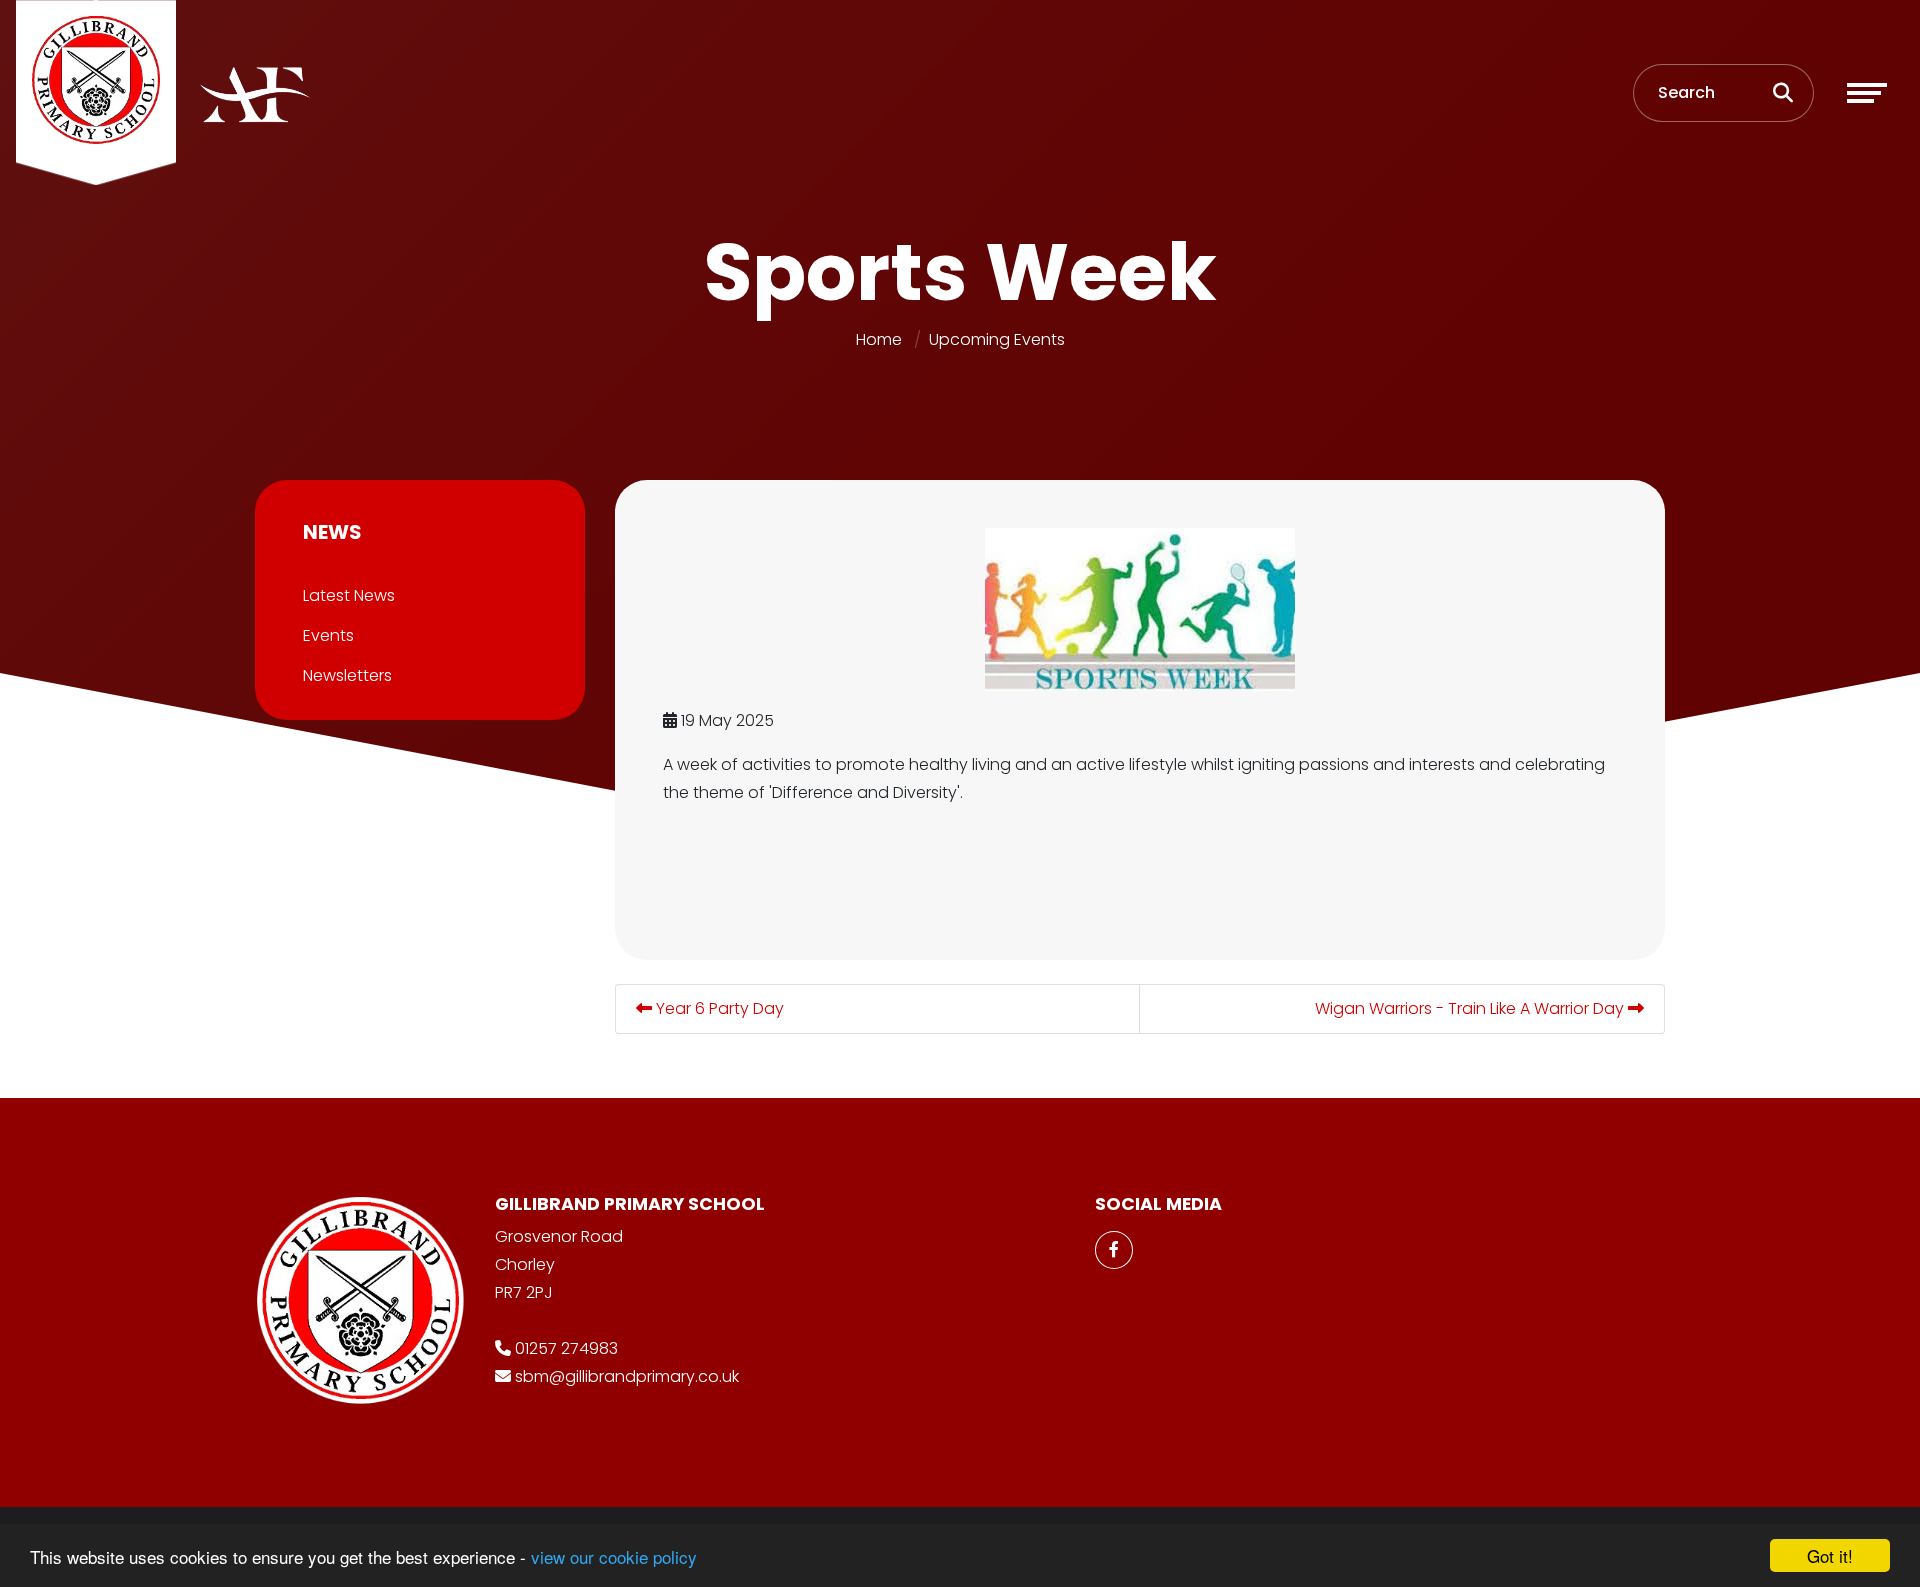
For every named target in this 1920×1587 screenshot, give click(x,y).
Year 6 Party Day (718, 1008)
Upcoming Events (997, 339)
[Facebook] (1114, 1250)
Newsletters (347, 675)
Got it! (1830, 1555)
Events (328, 635)
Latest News (349, 595)
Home (879, 339)
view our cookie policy (614, 1556)
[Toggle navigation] (1867, 93)
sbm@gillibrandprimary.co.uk (627, 1376)
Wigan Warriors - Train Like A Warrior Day (1471, 1008)
